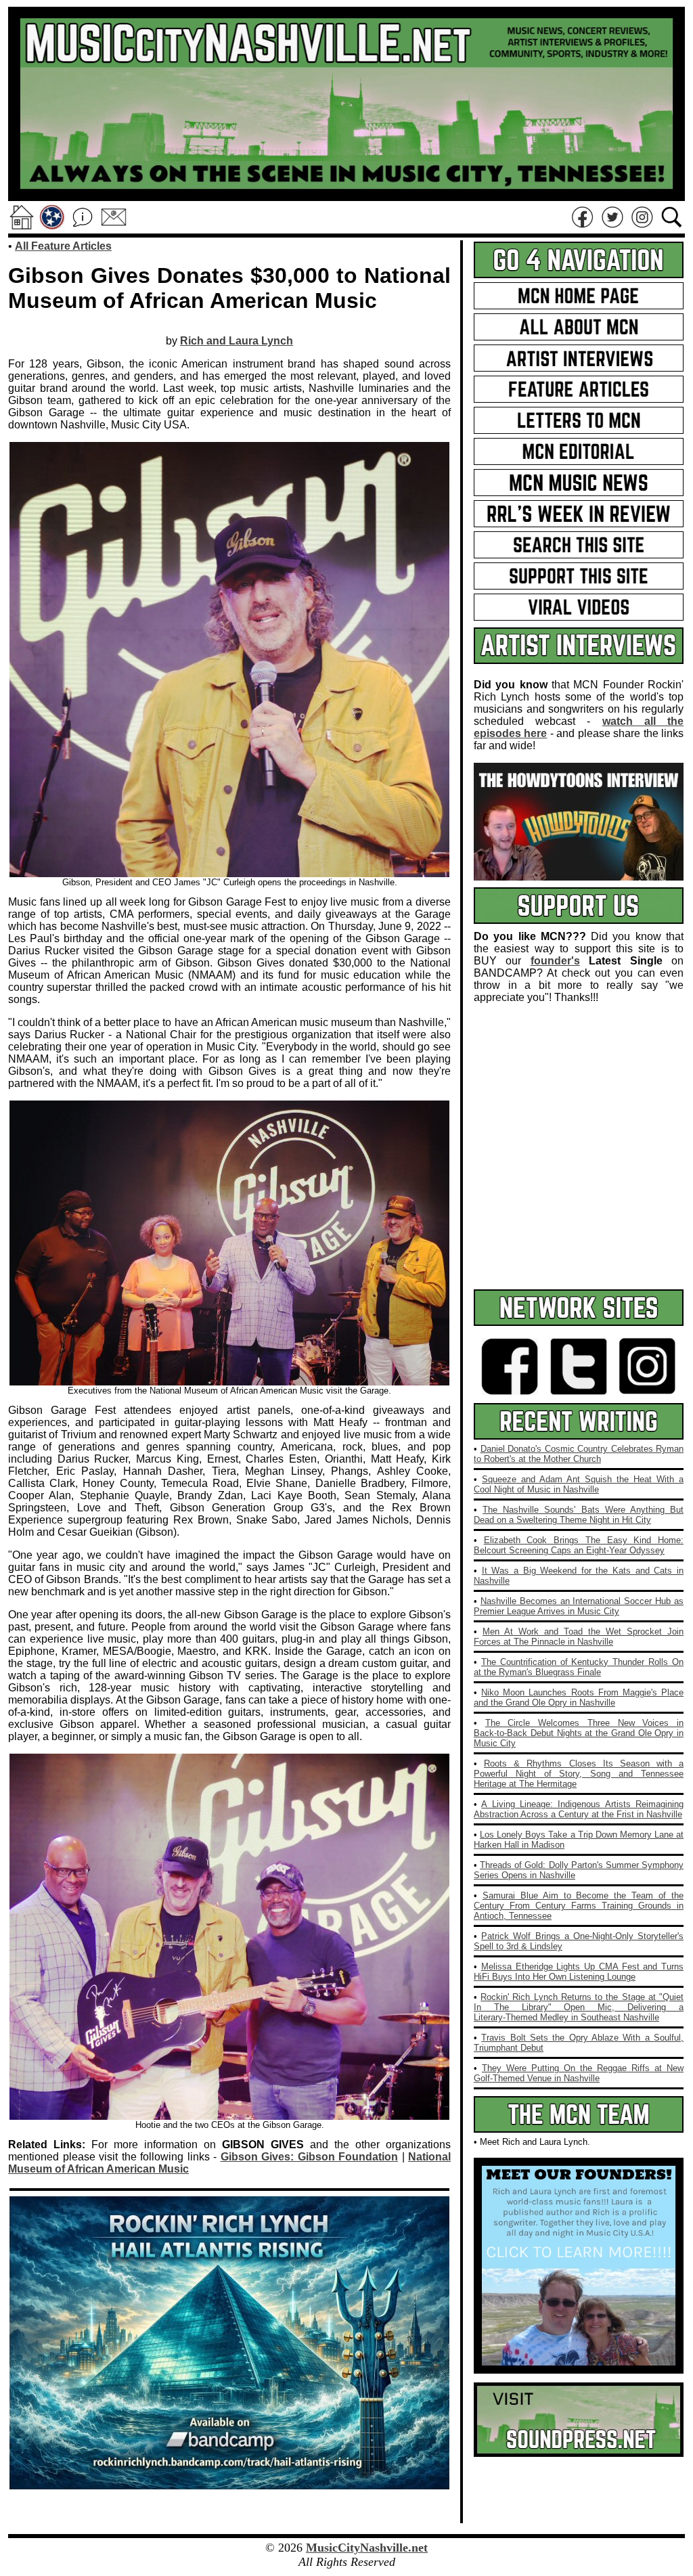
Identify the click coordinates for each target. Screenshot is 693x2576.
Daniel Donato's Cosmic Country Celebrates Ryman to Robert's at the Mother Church (579, 1454)
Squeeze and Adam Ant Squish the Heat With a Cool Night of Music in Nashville (579, 1484)
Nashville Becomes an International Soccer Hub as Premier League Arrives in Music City (579, 1606)
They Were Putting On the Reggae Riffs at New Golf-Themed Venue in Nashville (579, 2073)
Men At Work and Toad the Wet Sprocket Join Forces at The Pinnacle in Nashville (579, 1637)
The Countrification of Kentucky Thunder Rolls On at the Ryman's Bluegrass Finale (579, 1667)
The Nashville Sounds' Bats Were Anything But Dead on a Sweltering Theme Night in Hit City (579, 1515)
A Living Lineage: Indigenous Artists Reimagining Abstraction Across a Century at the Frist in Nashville (579, 1809)
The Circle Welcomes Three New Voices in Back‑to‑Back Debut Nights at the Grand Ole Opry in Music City (579, 1733)
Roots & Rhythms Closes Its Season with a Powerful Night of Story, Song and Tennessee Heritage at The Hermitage (579, 1774)
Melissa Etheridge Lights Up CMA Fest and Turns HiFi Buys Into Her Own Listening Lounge (579, 1972)
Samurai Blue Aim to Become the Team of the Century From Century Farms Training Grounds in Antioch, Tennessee (579, 1906)
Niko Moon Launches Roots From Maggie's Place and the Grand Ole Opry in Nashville (579, 1697)
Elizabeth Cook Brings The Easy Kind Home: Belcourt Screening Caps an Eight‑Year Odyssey (579, 1545)
